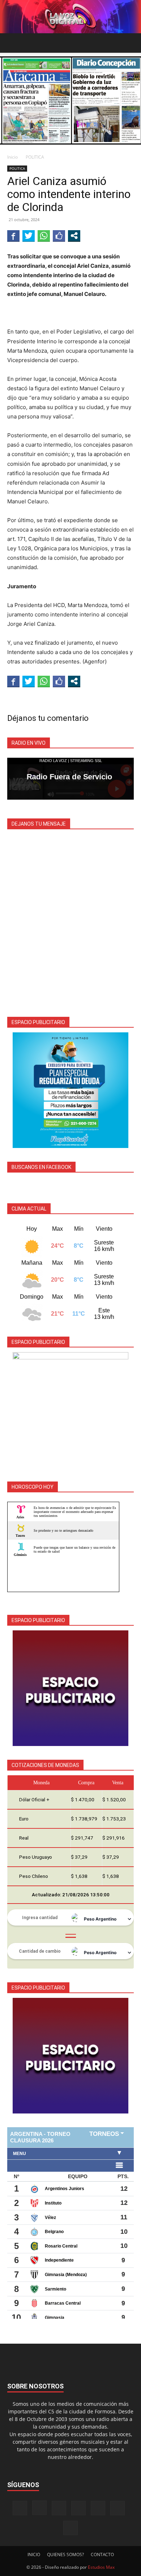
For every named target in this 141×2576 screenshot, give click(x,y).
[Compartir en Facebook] (13, 236)
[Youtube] (70, 2528)
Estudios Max (101, 2567)
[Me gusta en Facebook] (59, 236)
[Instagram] (39, 2508)
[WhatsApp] (117, 2508)
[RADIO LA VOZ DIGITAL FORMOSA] (70, 17)
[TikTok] (78, 2508)
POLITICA (35, 157)
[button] (12, 43)
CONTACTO (102, 2555)
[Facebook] (20, 2508)
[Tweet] (29, 236)
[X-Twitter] (98, 2508)
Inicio (12, 157)
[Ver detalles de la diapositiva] (70, 1090)
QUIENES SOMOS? (65, 2555)
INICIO (34, 2555)
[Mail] (59, 2508)
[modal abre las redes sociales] (74, 236)
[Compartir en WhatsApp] (44, 236)
